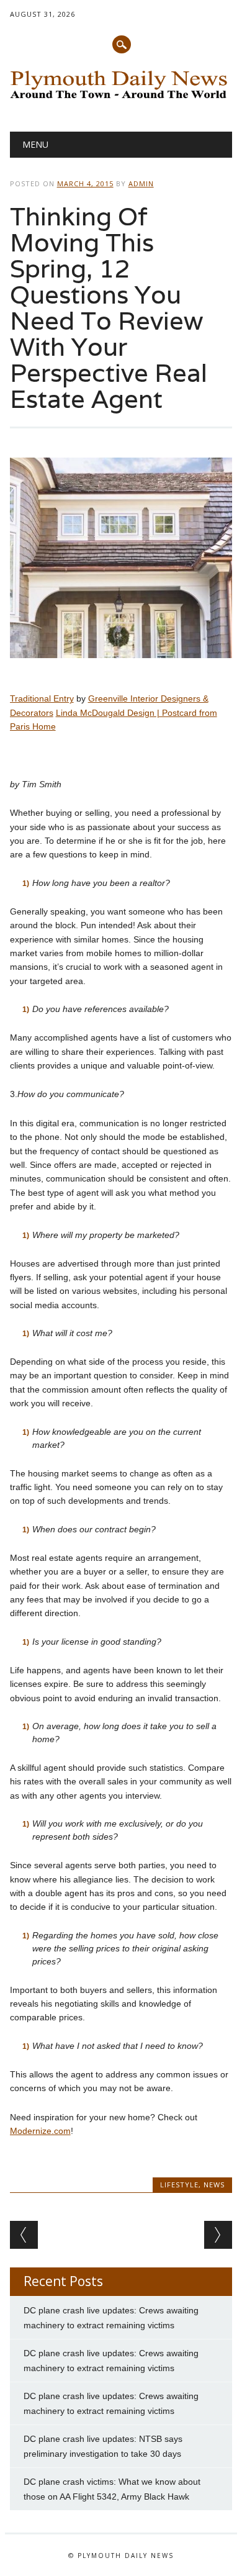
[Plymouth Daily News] (121, 100)
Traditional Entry (42, 698)
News (214, 2185)
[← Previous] (24, 2235)
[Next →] (218, 2235)
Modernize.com (40, 2131)
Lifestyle (179, 2185)
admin (141, 183)
